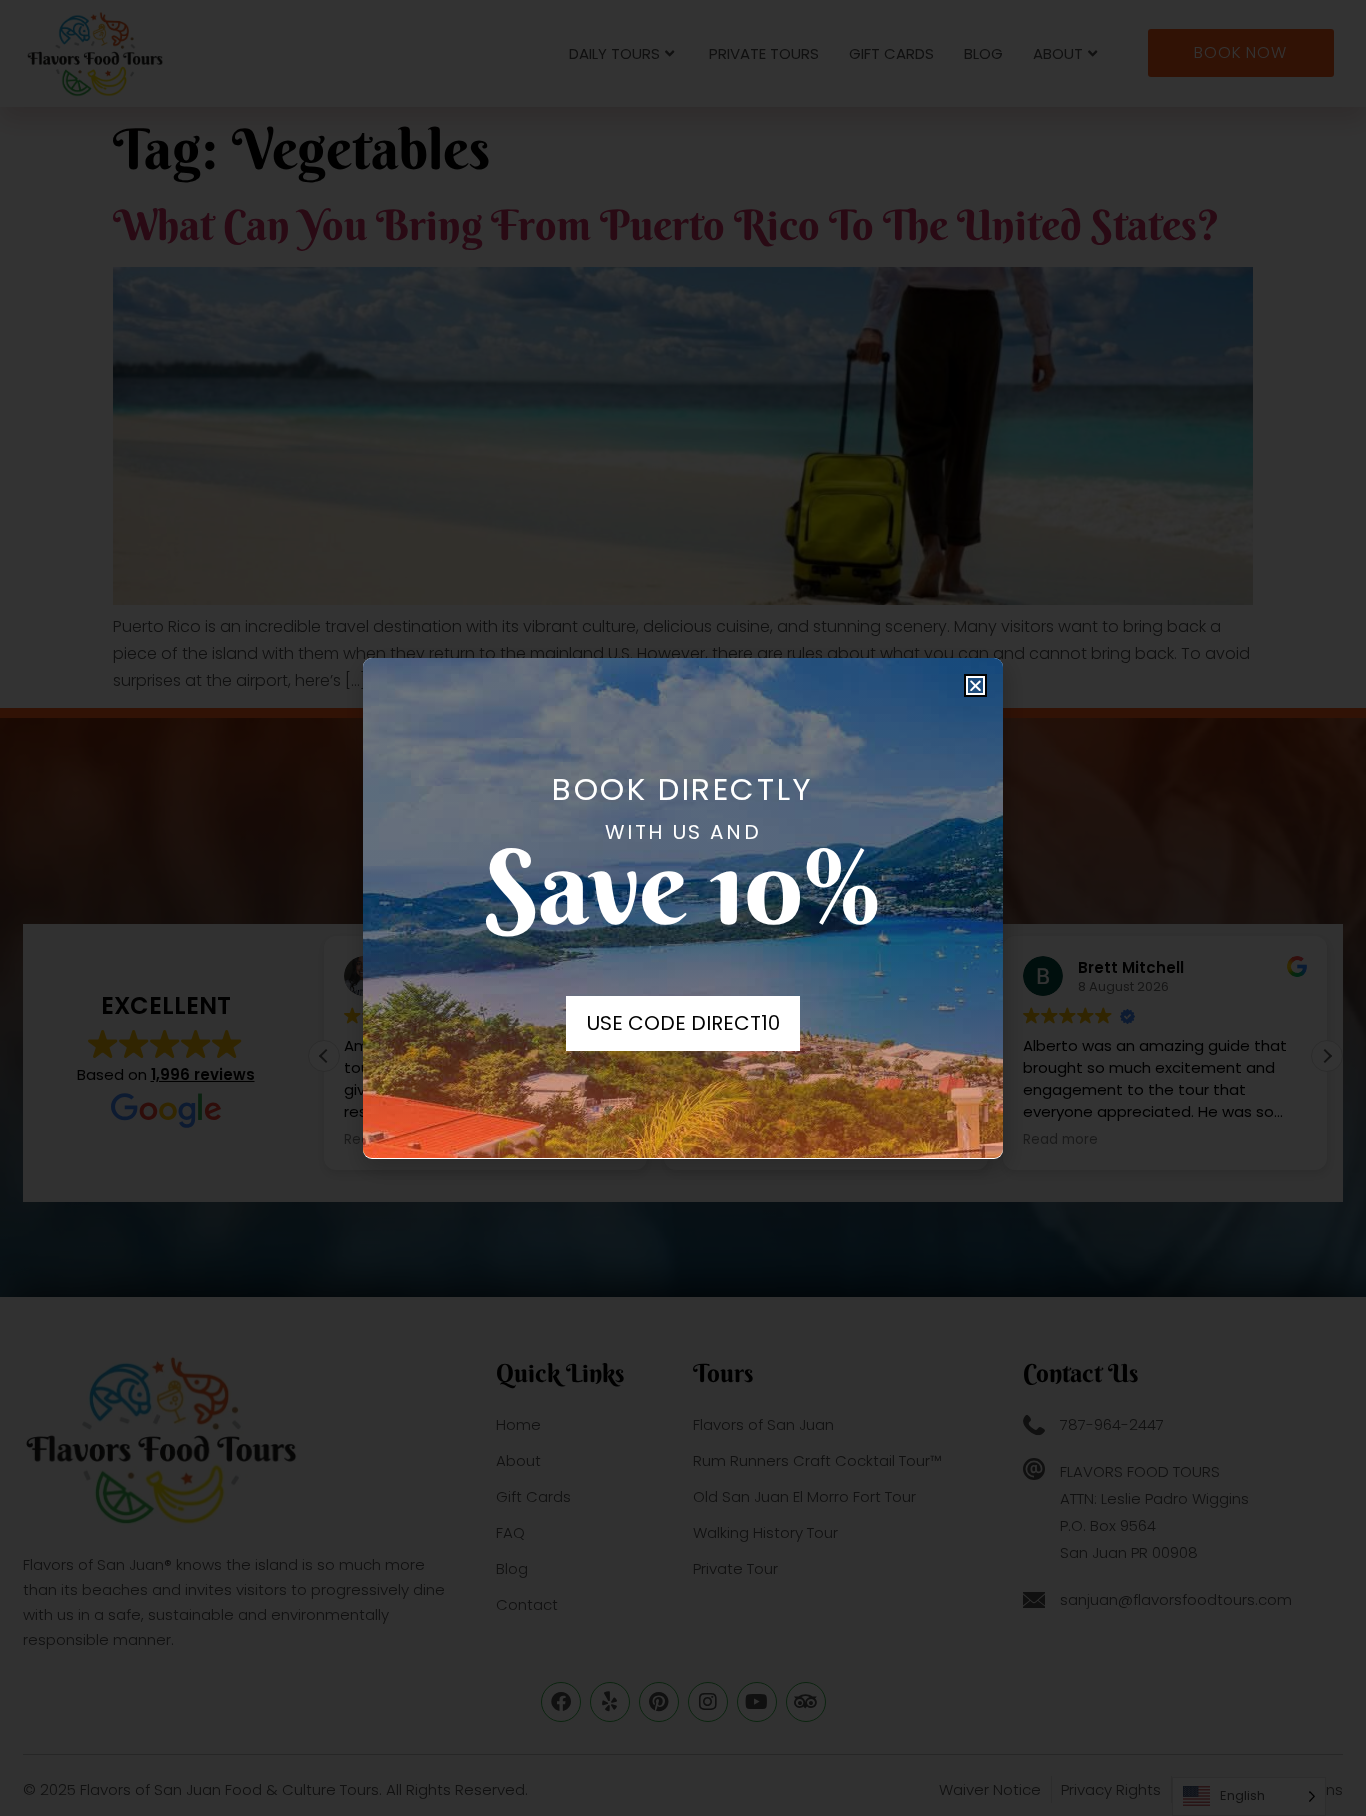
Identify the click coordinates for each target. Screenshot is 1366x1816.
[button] (975, 685)
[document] (683, 908)
